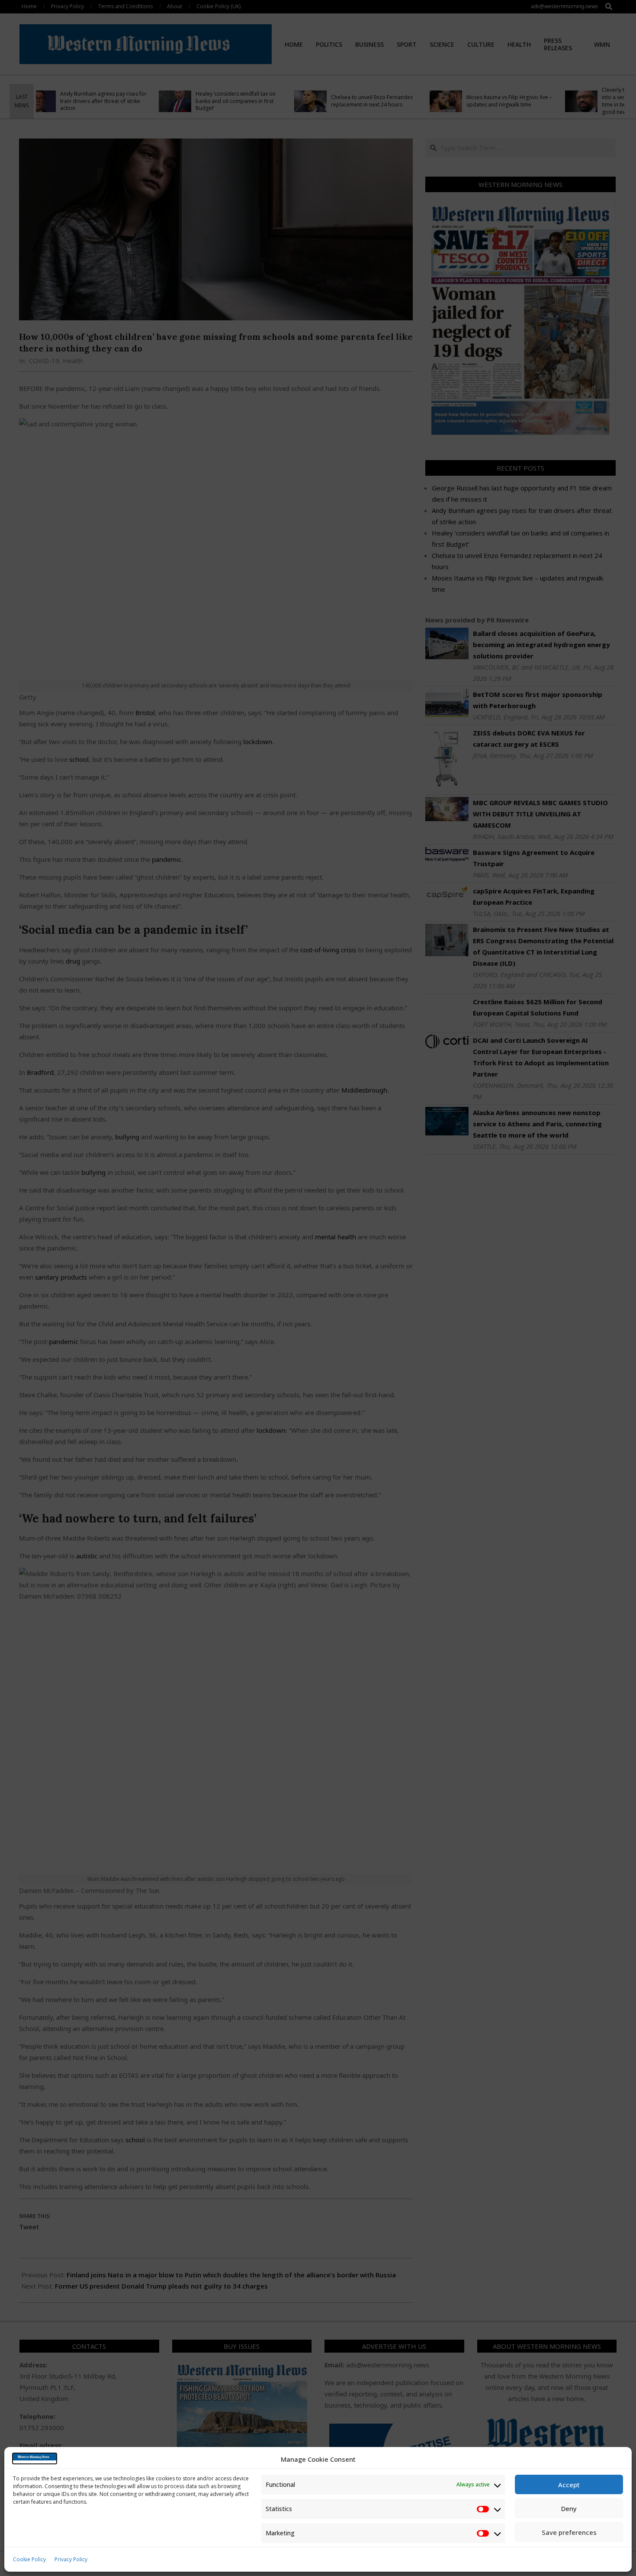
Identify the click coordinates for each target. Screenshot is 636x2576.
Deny (569, 2508)
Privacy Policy (71, 2559)
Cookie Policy (29, 2559)
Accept (569, 2485)
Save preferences (569, 2532)
